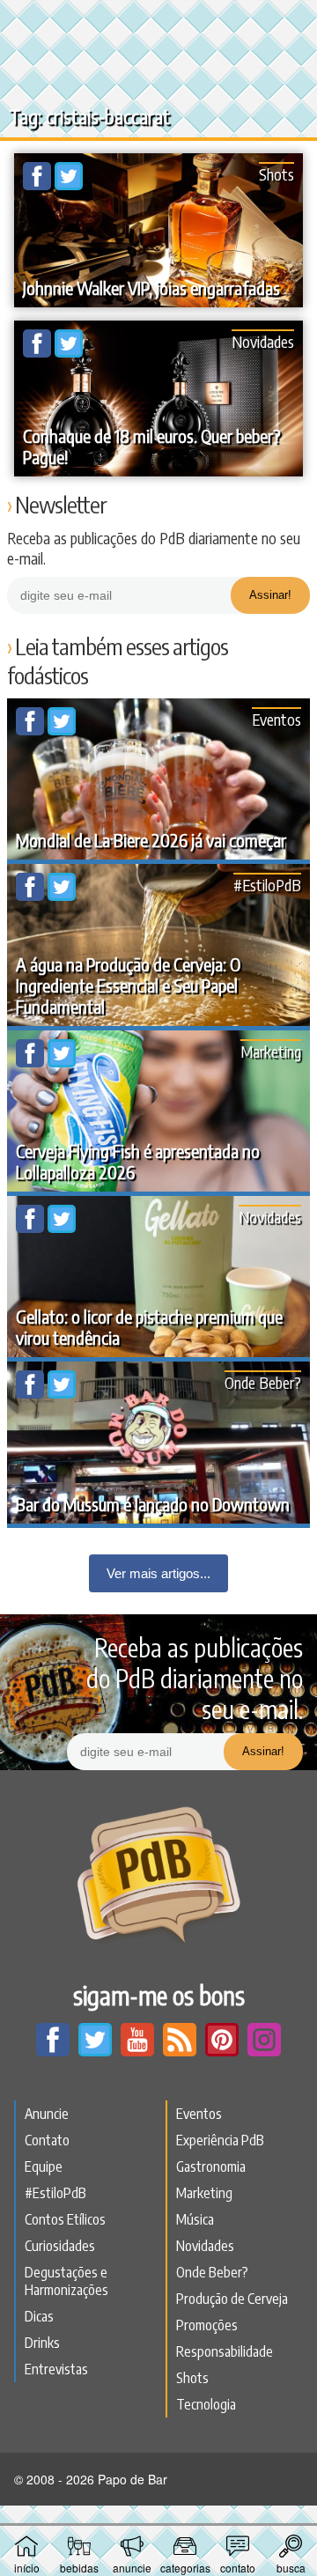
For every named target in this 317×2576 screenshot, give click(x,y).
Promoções (207, 2325)
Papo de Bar (158, 23)
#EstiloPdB (267, 885)
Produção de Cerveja (232, 2299)
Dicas (39, 2316)
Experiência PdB (220, 2140)
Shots (276, 174)
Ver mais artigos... (158, 1573)
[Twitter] (69, 185)
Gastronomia (211, 2166)
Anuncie (47, 2114)
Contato (47, 2140)
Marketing (271, 1051)
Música (195, 2219)
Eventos (276, 719)
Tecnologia (206, 2404)
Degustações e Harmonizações (66, 2281)
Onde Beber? (263, 1382)
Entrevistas (56, 2369)
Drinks (42, 2343)
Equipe (44, 2166)
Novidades (263, 341)
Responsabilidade (225, 2351)
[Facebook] (39, 185)
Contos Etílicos (65, 2219)
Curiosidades (60, 2246)
